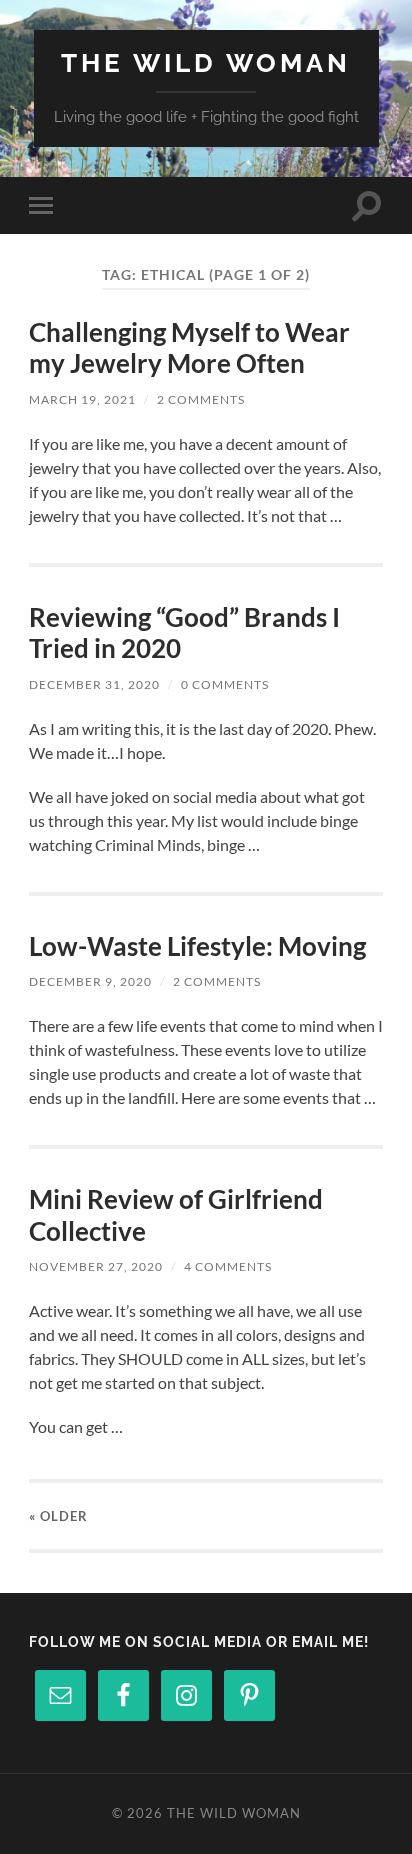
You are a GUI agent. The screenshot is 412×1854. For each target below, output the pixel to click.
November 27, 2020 (96, 1266)
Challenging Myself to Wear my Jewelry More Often (189, 348)
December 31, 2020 (94, 684)
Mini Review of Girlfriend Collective (176, 1215)
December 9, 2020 (90, 981)
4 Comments (228, 1266)
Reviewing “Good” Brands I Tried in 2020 (184, 633)
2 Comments (201, 399)
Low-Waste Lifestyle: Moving (197, 946)
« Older (58, 1516)
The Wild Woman (206, 62)
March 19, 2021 (82, 399)
